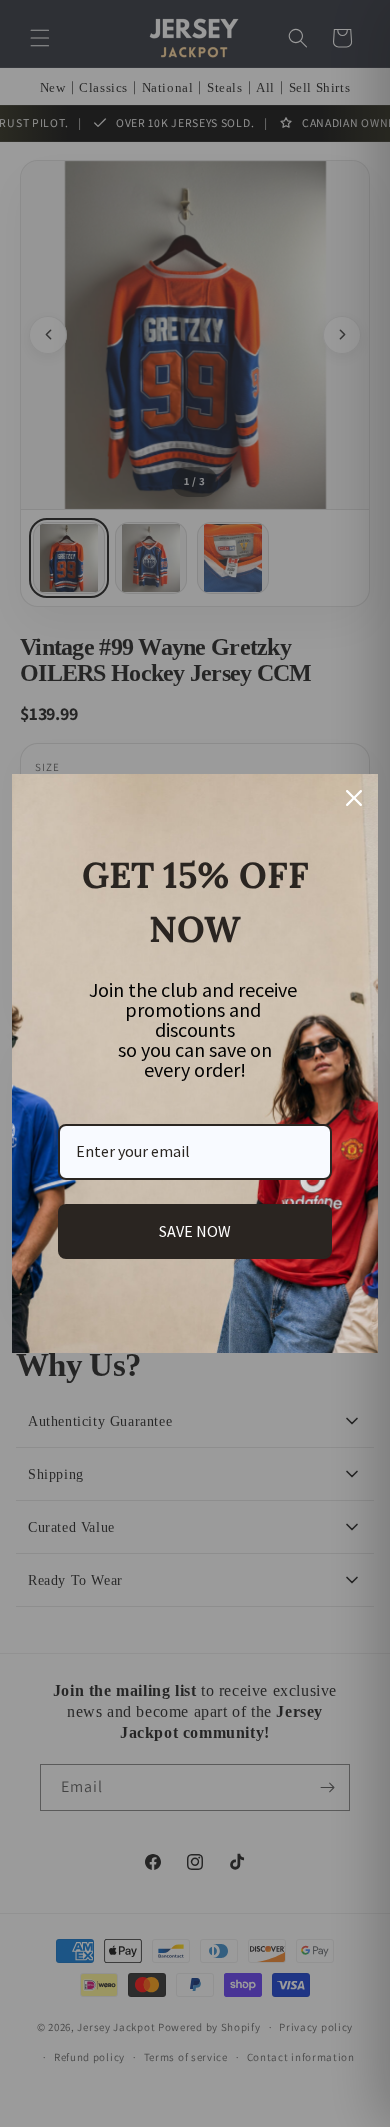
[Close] (354, 798)
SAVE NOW (195, 1231)
